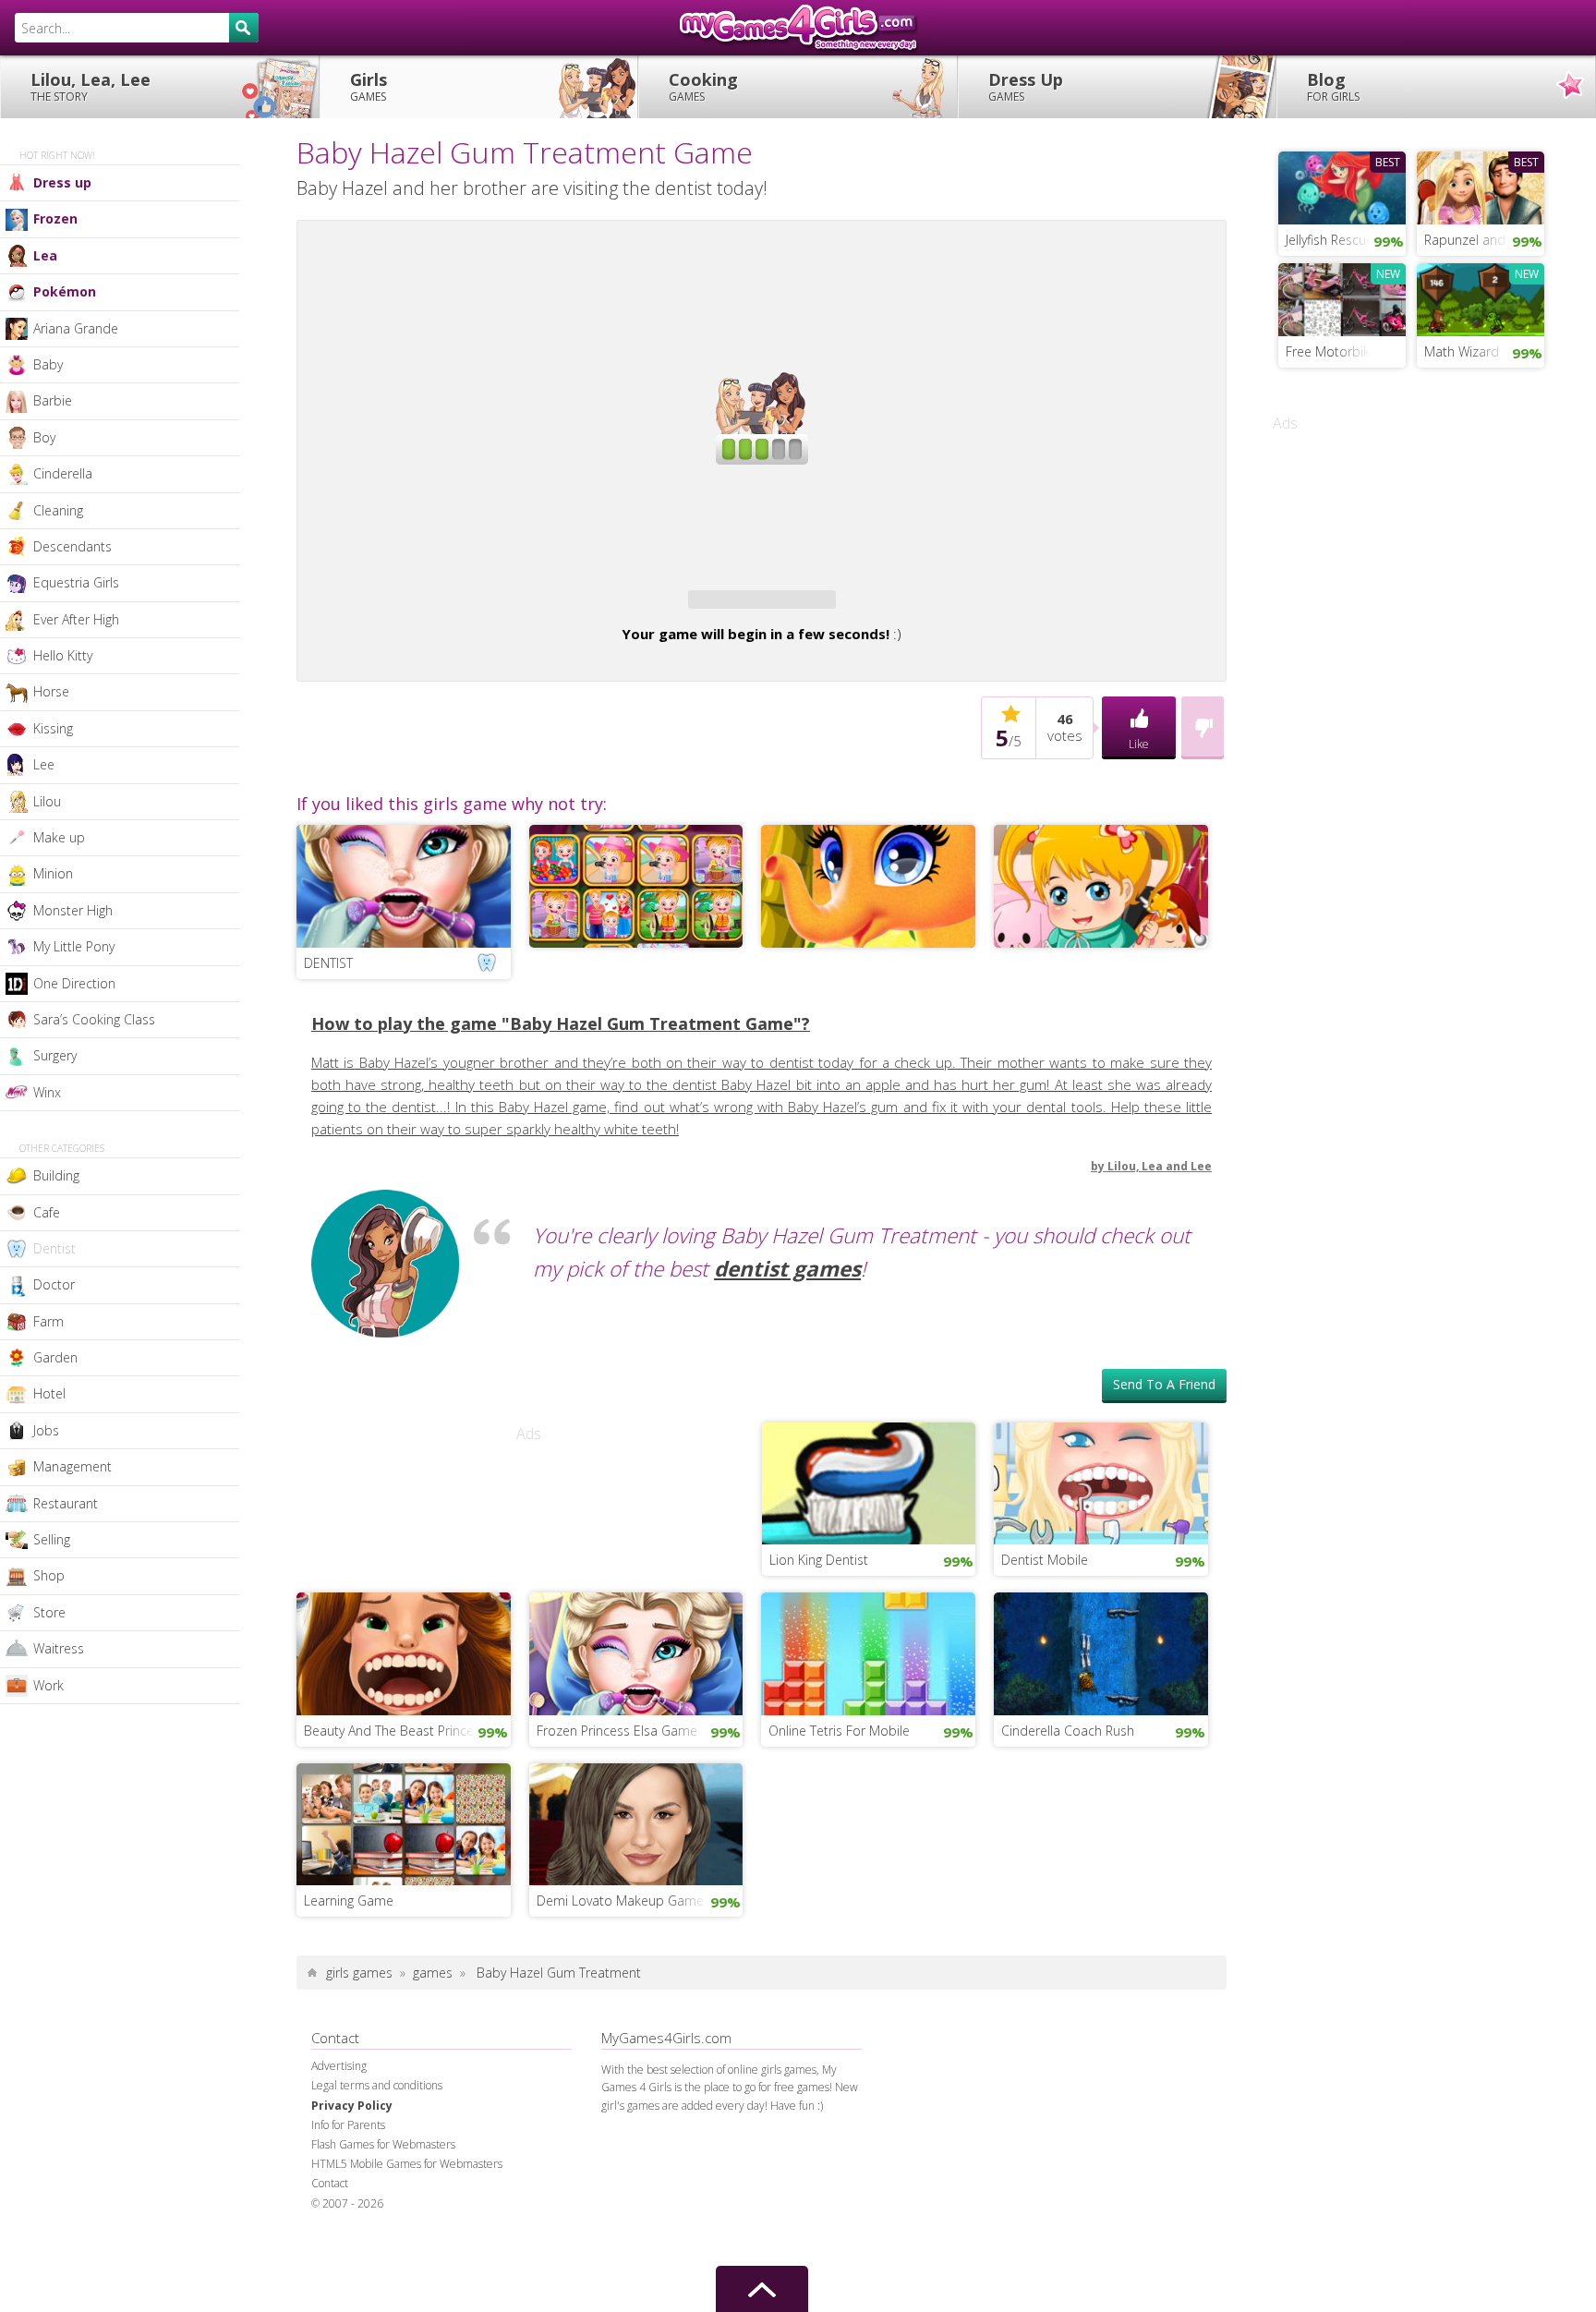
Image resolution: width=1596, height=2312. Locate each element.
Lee (44, 764)
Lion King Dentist (819, 1613)
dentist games (787, 1322)
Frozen (55, 218)
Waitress (59, 1648)
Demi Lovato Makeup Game (620, 1954)
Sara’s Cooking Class (94, 1019)
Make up (59, 837)
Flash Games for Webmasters (383, 2198)
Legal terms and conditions (377, 2139)
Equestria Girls (76, 582)
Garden (55, 1357)
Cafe (47, 1212)
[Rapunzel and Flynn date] (1481, 186)
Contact (330, 2237)
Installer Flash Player (762, 292)
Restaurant (66, 1503)
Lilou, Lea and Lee (1160, 1220)
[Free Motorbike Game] (1342, 297)
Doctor (54, 1284)
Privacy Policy (352, 2159)
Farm (48, 1321)
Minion (53, 873)
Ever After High (76, 619)
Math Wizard (1462, 351)
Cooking (703, 86)
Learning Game (349, 1954)
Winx (47, 1092)
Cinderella (63, 473)
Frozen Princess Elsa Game (617, 1784)
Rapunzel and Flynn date (1484, 240)
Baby (48, 364)
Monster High (73, 910)
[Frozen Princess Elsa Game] (636, 1705)
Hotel (49, 1393)
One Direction (74, 983)
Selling (52, 1539)
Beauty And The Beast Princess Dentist (407, 1784)
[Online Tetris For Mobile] (868, 1705)
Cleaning (58, 510)
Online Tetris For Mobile (839, 1784)
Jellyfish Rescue (1330, 240)
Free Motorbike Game (1346, 351)
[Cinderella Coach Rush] (1101, 1705)
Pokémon (65, 291)
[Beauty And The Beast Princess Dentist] (404, 1705)
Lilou (47, 801)
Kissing (53, 728)
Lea (45, 255)
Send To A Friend (1164, 1438)
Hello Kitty (63, 655)
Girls (369, 86)
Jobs (46, 1430)
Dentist (54, 1248)
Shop (49, 1575)
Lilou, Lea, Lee (91, 86)
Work (48, 1685)
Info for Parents (348, 2179)
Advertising (339, 2119)
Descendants (73, 546)
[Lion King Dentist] (869, 1535)
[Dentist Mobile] (1101, 1535)
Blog (1333, 86)
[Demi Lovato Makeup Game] (636, 1876)
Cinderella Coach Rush (1068, 1784)
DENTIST (328, 1017)
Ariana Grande (76, 328)
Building (56, 1175)
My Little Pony (74, 946)
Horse (51, 691)
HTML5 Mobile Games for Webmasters (407, 2217)
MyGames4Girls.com (798, 28)
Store (49, 1612)
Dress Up (1026, 86)
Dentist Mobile (1045, 1613)
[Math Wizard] (1481, 297)
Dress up (62, 182)
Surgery (55, 1055)
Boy (44, 437)
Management (73, 1466)
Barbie (53, 400)
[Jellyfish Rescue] (1342, 186)
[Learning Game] (404, 1876)
